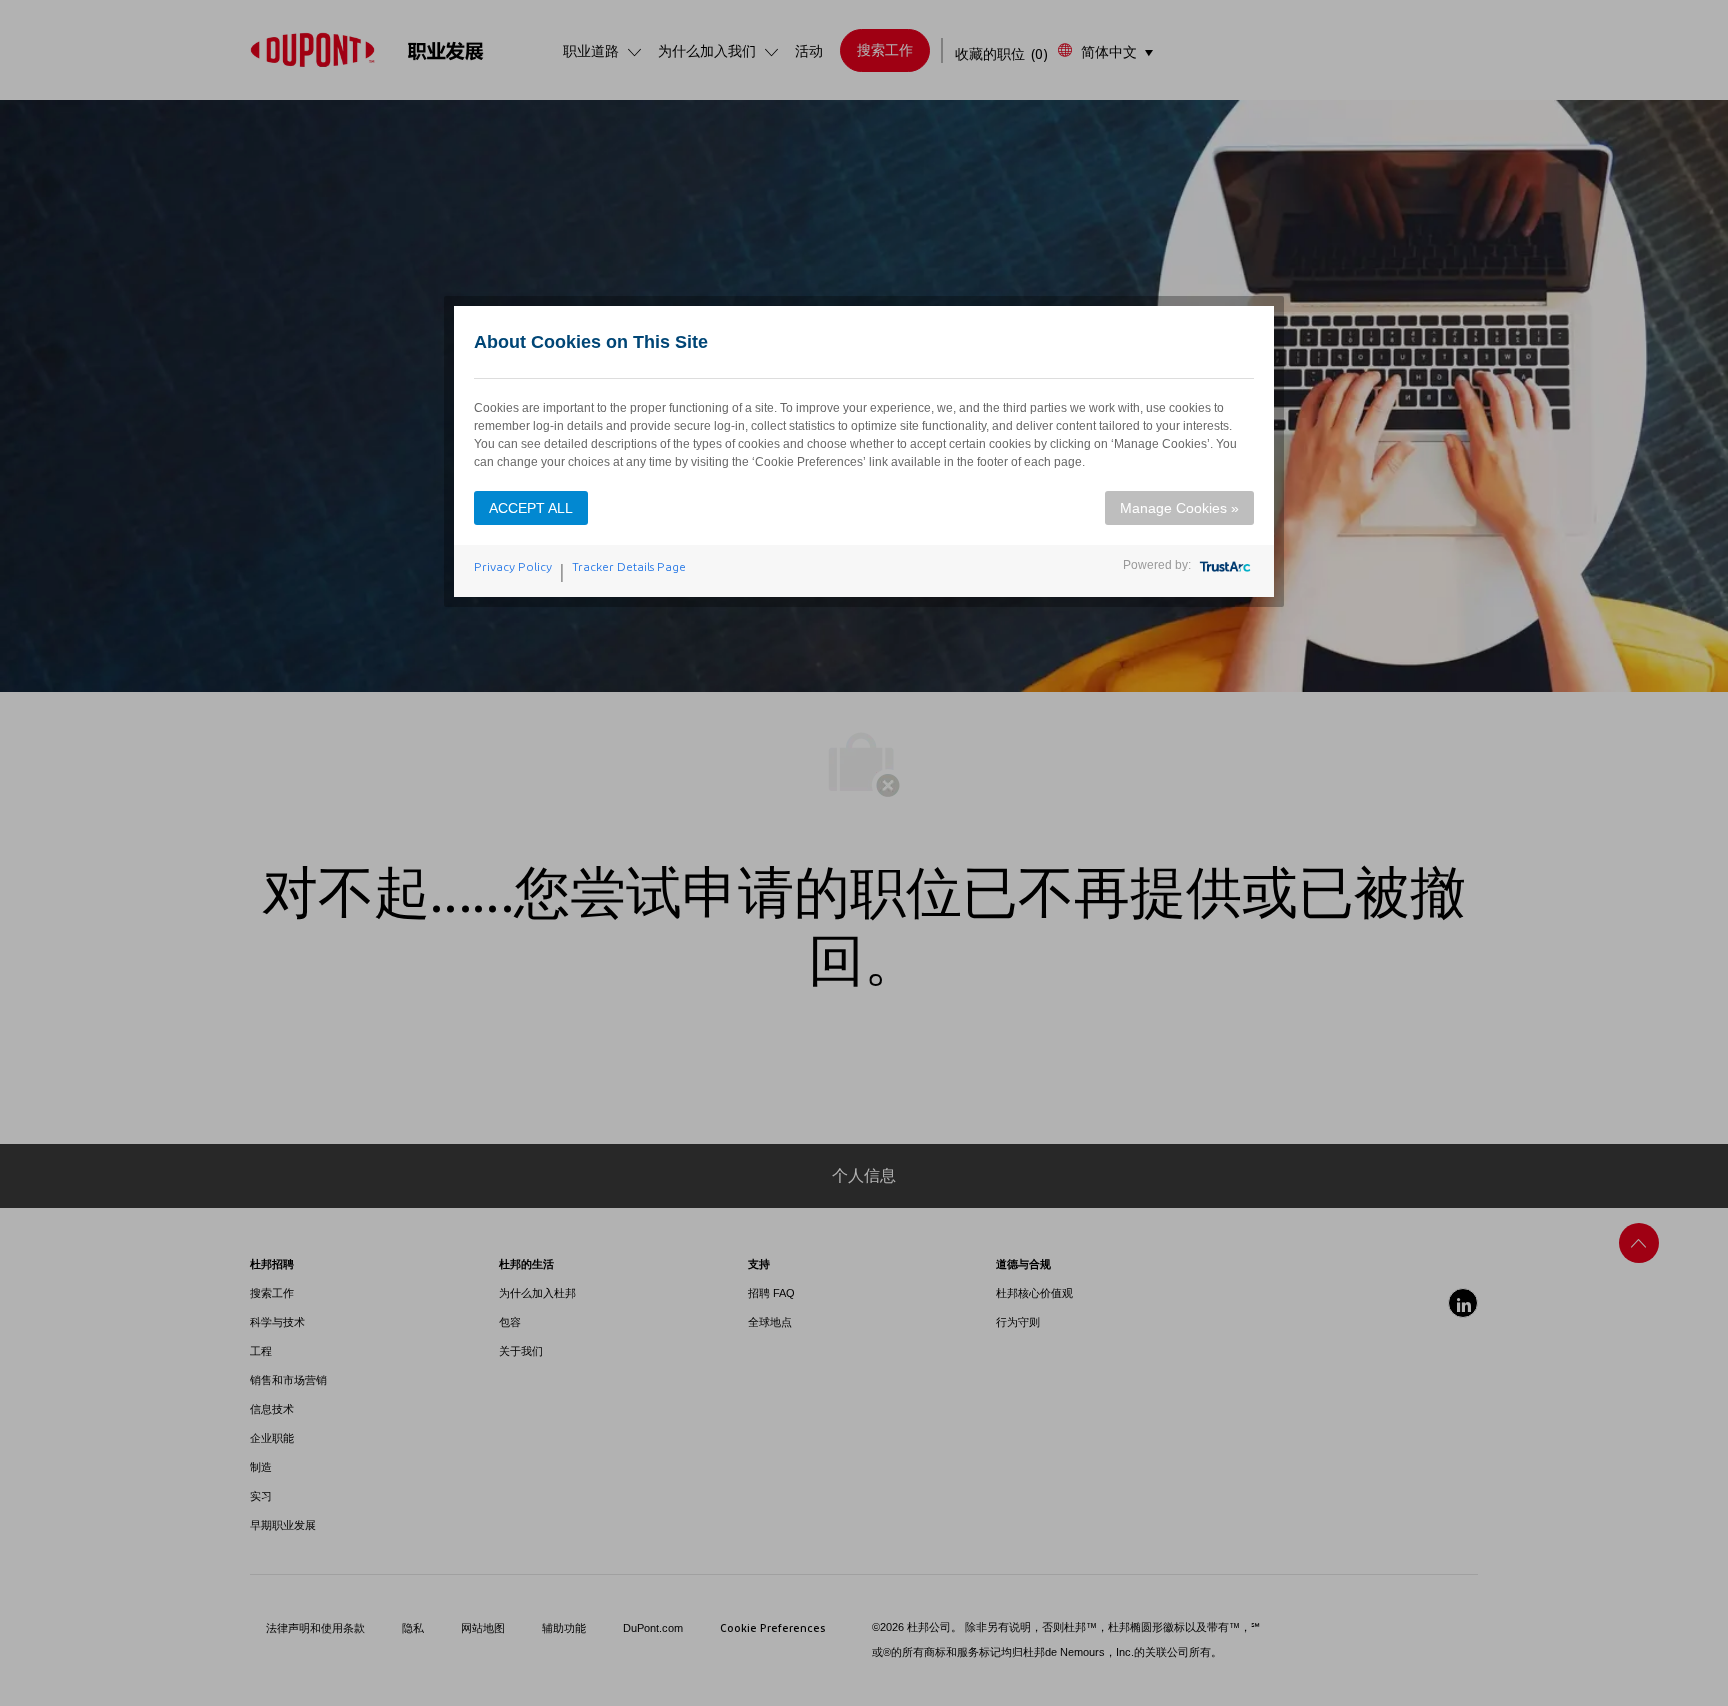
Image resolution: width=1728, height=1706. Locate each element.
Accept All (531, 508)
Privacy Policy (513, 567)
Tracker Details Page (629, 567)
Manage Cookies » (1179, 508)
